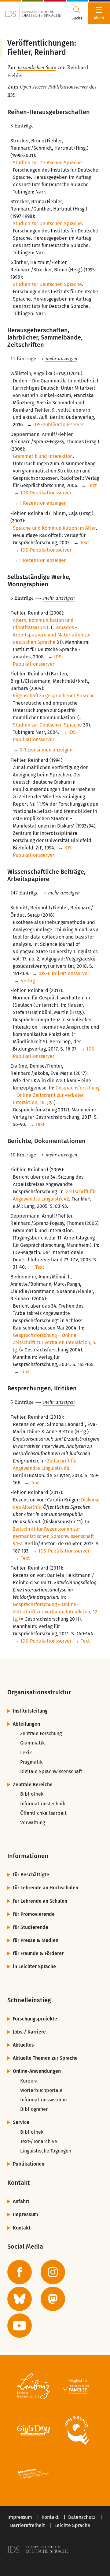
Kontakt (22, 2228)
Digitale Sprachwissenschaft (51, 1771)
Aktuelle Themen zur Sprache (45, 2058)
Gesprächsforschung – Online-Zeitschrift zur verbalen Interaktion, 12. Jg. (56, 1612)
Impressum (26, 2214)
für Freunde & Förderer (38, 1953)
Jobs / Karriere (29, 2032)
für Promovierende (34, 1914)
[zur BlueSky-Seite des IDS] (20, 2299)
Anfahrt (21, 2201)
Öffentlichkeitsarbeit (43, 1813)
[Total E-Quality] (76, 2430)
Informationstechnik (43, 1804)
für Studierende (31, 1927)
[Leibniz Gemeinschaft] (34, 2386)
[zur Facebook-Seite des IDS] (20, 2272)
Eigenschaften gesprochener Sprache (54, 696)
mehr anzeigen (61, 358)
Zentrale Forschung (41, 1733)
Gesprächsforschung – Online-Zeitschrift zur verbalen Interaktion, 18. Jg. (56, 1095)
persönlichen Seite (37, 67)
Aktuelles (23, 2045)
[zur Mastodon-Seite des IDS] (53, 2299)
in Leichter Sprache (34, 1966)
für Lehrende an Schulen (40, 1901)
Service (21, 2122)
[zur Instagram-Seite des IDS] (53, 2272)
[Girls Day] (34, 2430)
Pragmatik (31, 1762)
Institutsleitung (30, 1711)
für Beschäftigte (31, 1875)
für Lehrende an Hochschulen (46, 1888)
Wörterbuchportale (41, 2090)
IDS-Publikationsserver (59, 425)
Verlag (28, 981)
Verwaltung (33, 1823)
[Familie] (76, 2386)
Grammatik (32, 1743)
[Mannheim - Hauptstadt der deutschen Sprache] (34, 2474)
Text (92, 485)
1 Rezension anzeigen (43, 503)
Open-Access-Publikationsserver (54, 87)
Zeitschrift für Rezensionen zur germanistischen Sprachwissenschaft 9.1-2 (53, 1536)
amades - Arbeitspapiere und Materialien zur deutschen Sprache (52, 635)
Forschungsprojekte (35, 2019)
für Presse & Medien (36, 1940)
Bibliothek (32, 1794)
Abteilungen (26, 1724)
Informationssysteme (44, 2100)
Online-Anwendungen (37, 2071)
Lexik (26, 1753)
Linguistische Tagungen (46, 2151)
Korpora (29, 2081)
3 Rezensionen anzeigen (46, 750)
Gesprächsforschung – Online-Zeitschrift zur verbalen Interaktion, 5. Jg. (55, 1342)
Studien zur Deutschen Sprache (47, 163)
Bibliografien (34, 2109)
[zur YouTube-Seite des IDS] (20, 2326)
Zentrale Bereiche (33, 1785)
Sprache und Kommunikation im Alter (54, 528)
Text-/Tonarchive (39, 2141)
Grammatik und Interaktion (43, 456)
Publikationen (29, 2164)
